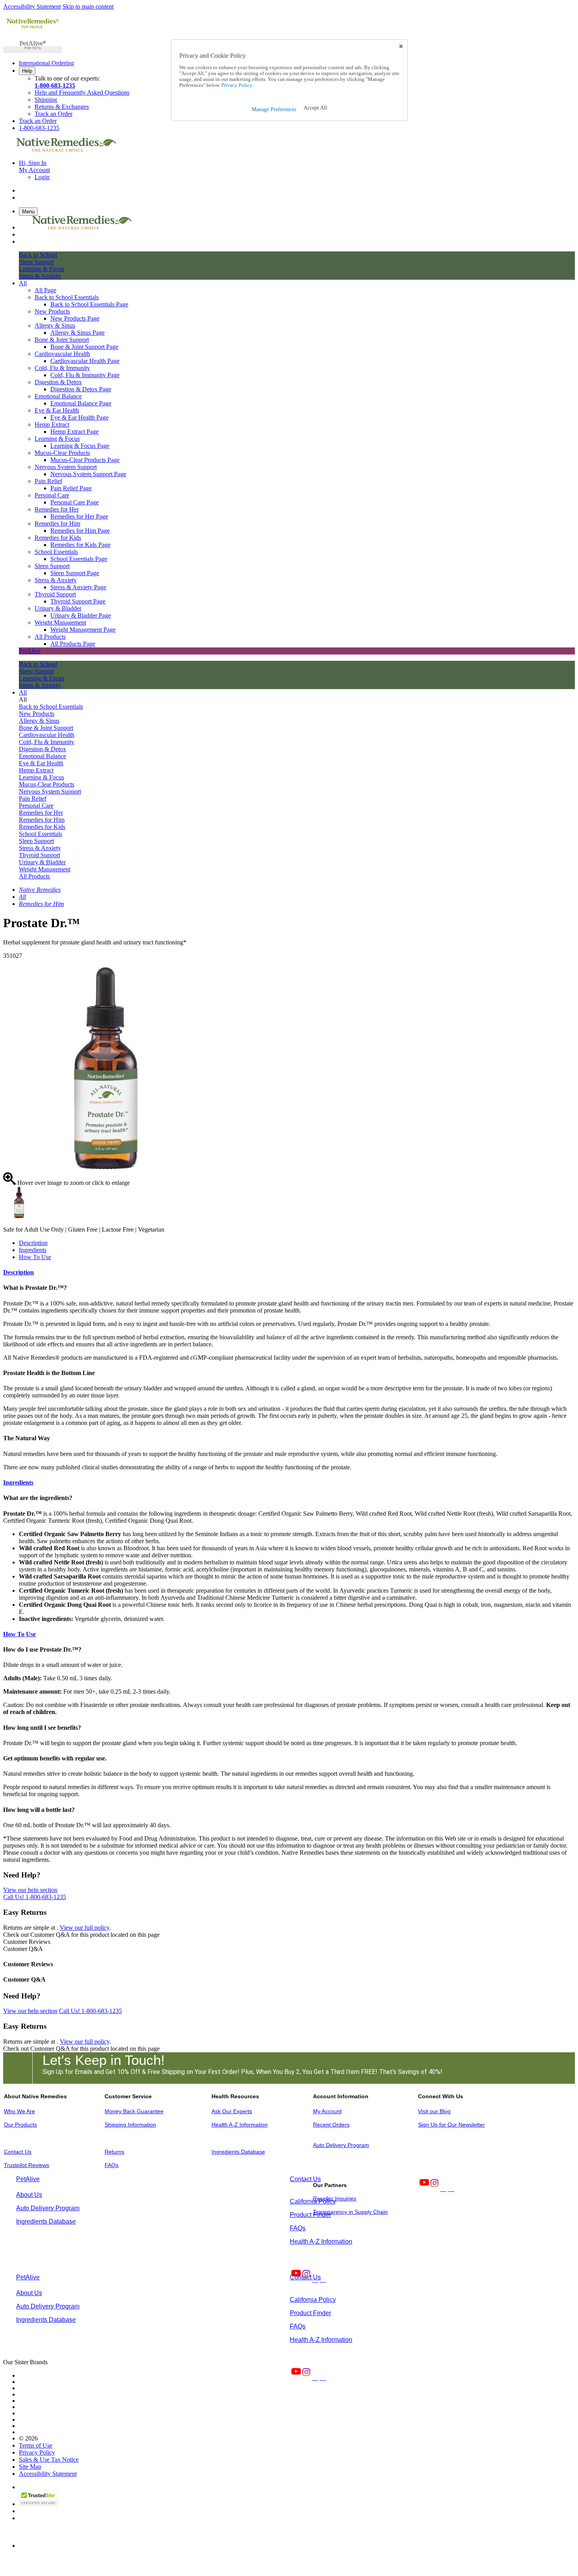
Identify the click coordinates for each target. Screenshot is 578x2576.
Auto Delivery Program (341, 2145)
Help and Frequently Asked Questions (82, 93)
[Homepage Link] (66, 149)
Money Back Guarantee (134, 2111)
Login (42, 177)
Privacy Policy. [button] (237, 85)
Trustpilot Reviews (27, 2165)
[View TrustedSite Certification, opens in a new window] (38, 2504)
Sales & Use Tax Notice (49, 2460)
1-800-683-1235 (55, 85)
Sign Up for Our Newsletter (451, 2125)
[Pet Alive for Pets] (33, 50)
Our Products (20, 2125)
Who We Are (19, 2111)
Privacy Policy (37, 2452)
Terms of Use (36, 2445)
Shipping (46, 100)
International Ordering (46, 63)
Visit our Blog (434, 2111)
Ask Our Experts (232, 2111)
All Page (45, 290)
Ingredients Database (238, 2152)
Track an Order (53, 114)
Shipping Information (130, 2125)
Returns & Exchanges (62, 107)
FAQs (111, 2165)
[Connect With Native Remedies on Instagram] (434, 2189)
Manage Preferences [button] (274, 109)
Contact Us (18, 2152)
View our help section (30, 1890)
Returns (114, 2152)
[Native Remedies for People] (33, 28)
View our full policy (85, 1928)
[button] (315, 108)
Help (27, 71)
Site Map (30, 2467)
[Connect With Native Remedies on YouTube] (423, 2189)
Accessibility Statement (32, 6)
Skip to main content (88, 6)
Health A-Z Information (240, 2125)
